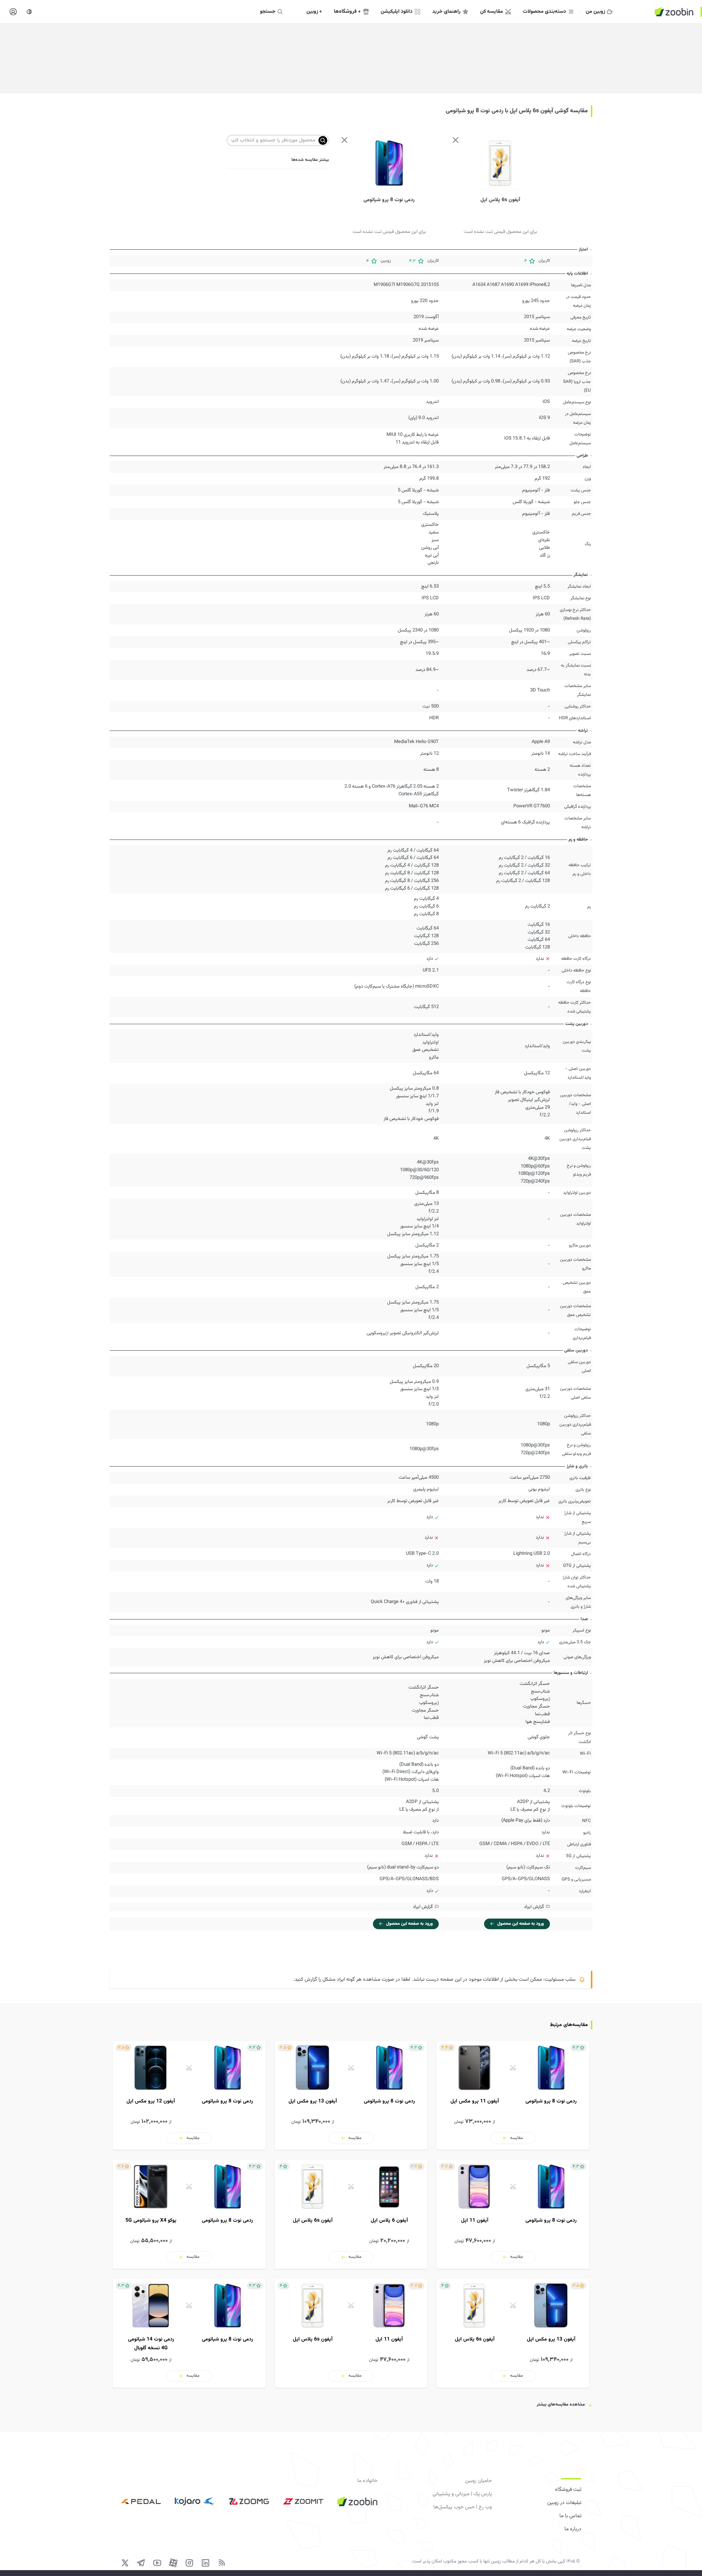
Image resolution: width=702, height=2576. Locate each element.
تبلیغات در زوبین (564, 2503)
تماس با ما (570, 2516)
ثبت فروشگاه (568, 2490)
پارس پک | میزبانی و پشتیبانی (462, 2494)
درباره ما (573, 2529)
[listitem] (513, 2095)
